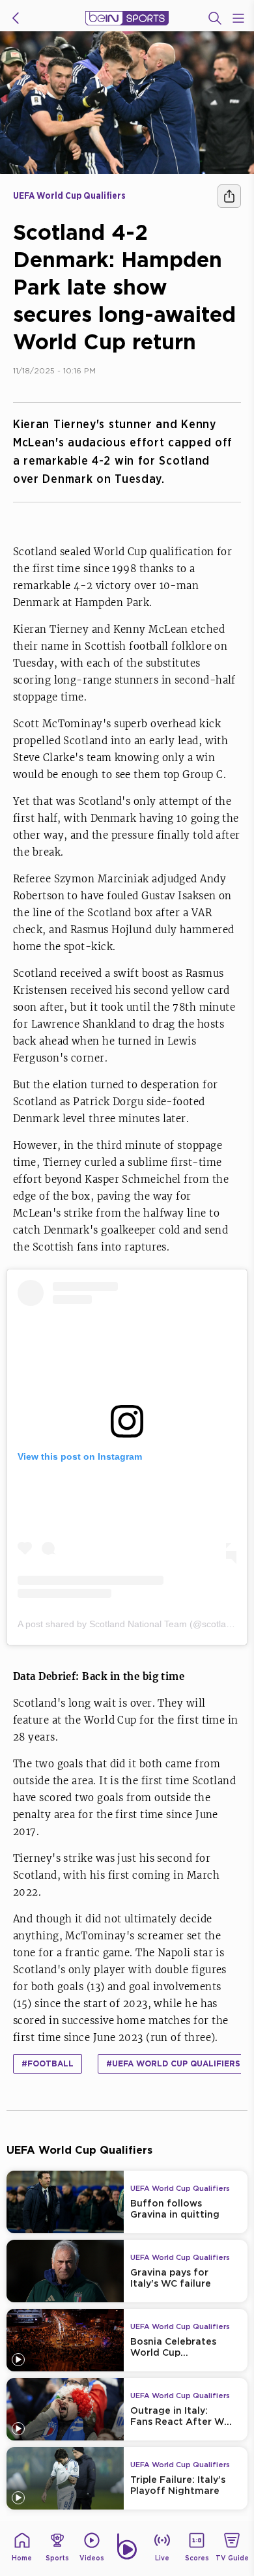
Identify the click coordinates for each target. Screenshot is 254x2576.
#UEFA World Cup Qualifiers (173, 2063)
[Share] (229, 196)
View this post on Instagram (80, 1456)
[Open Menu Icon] (238, 18)
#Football (48, 2063)
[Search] (215, 18)
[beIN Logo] (127, 18)
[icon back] (16, 18)
